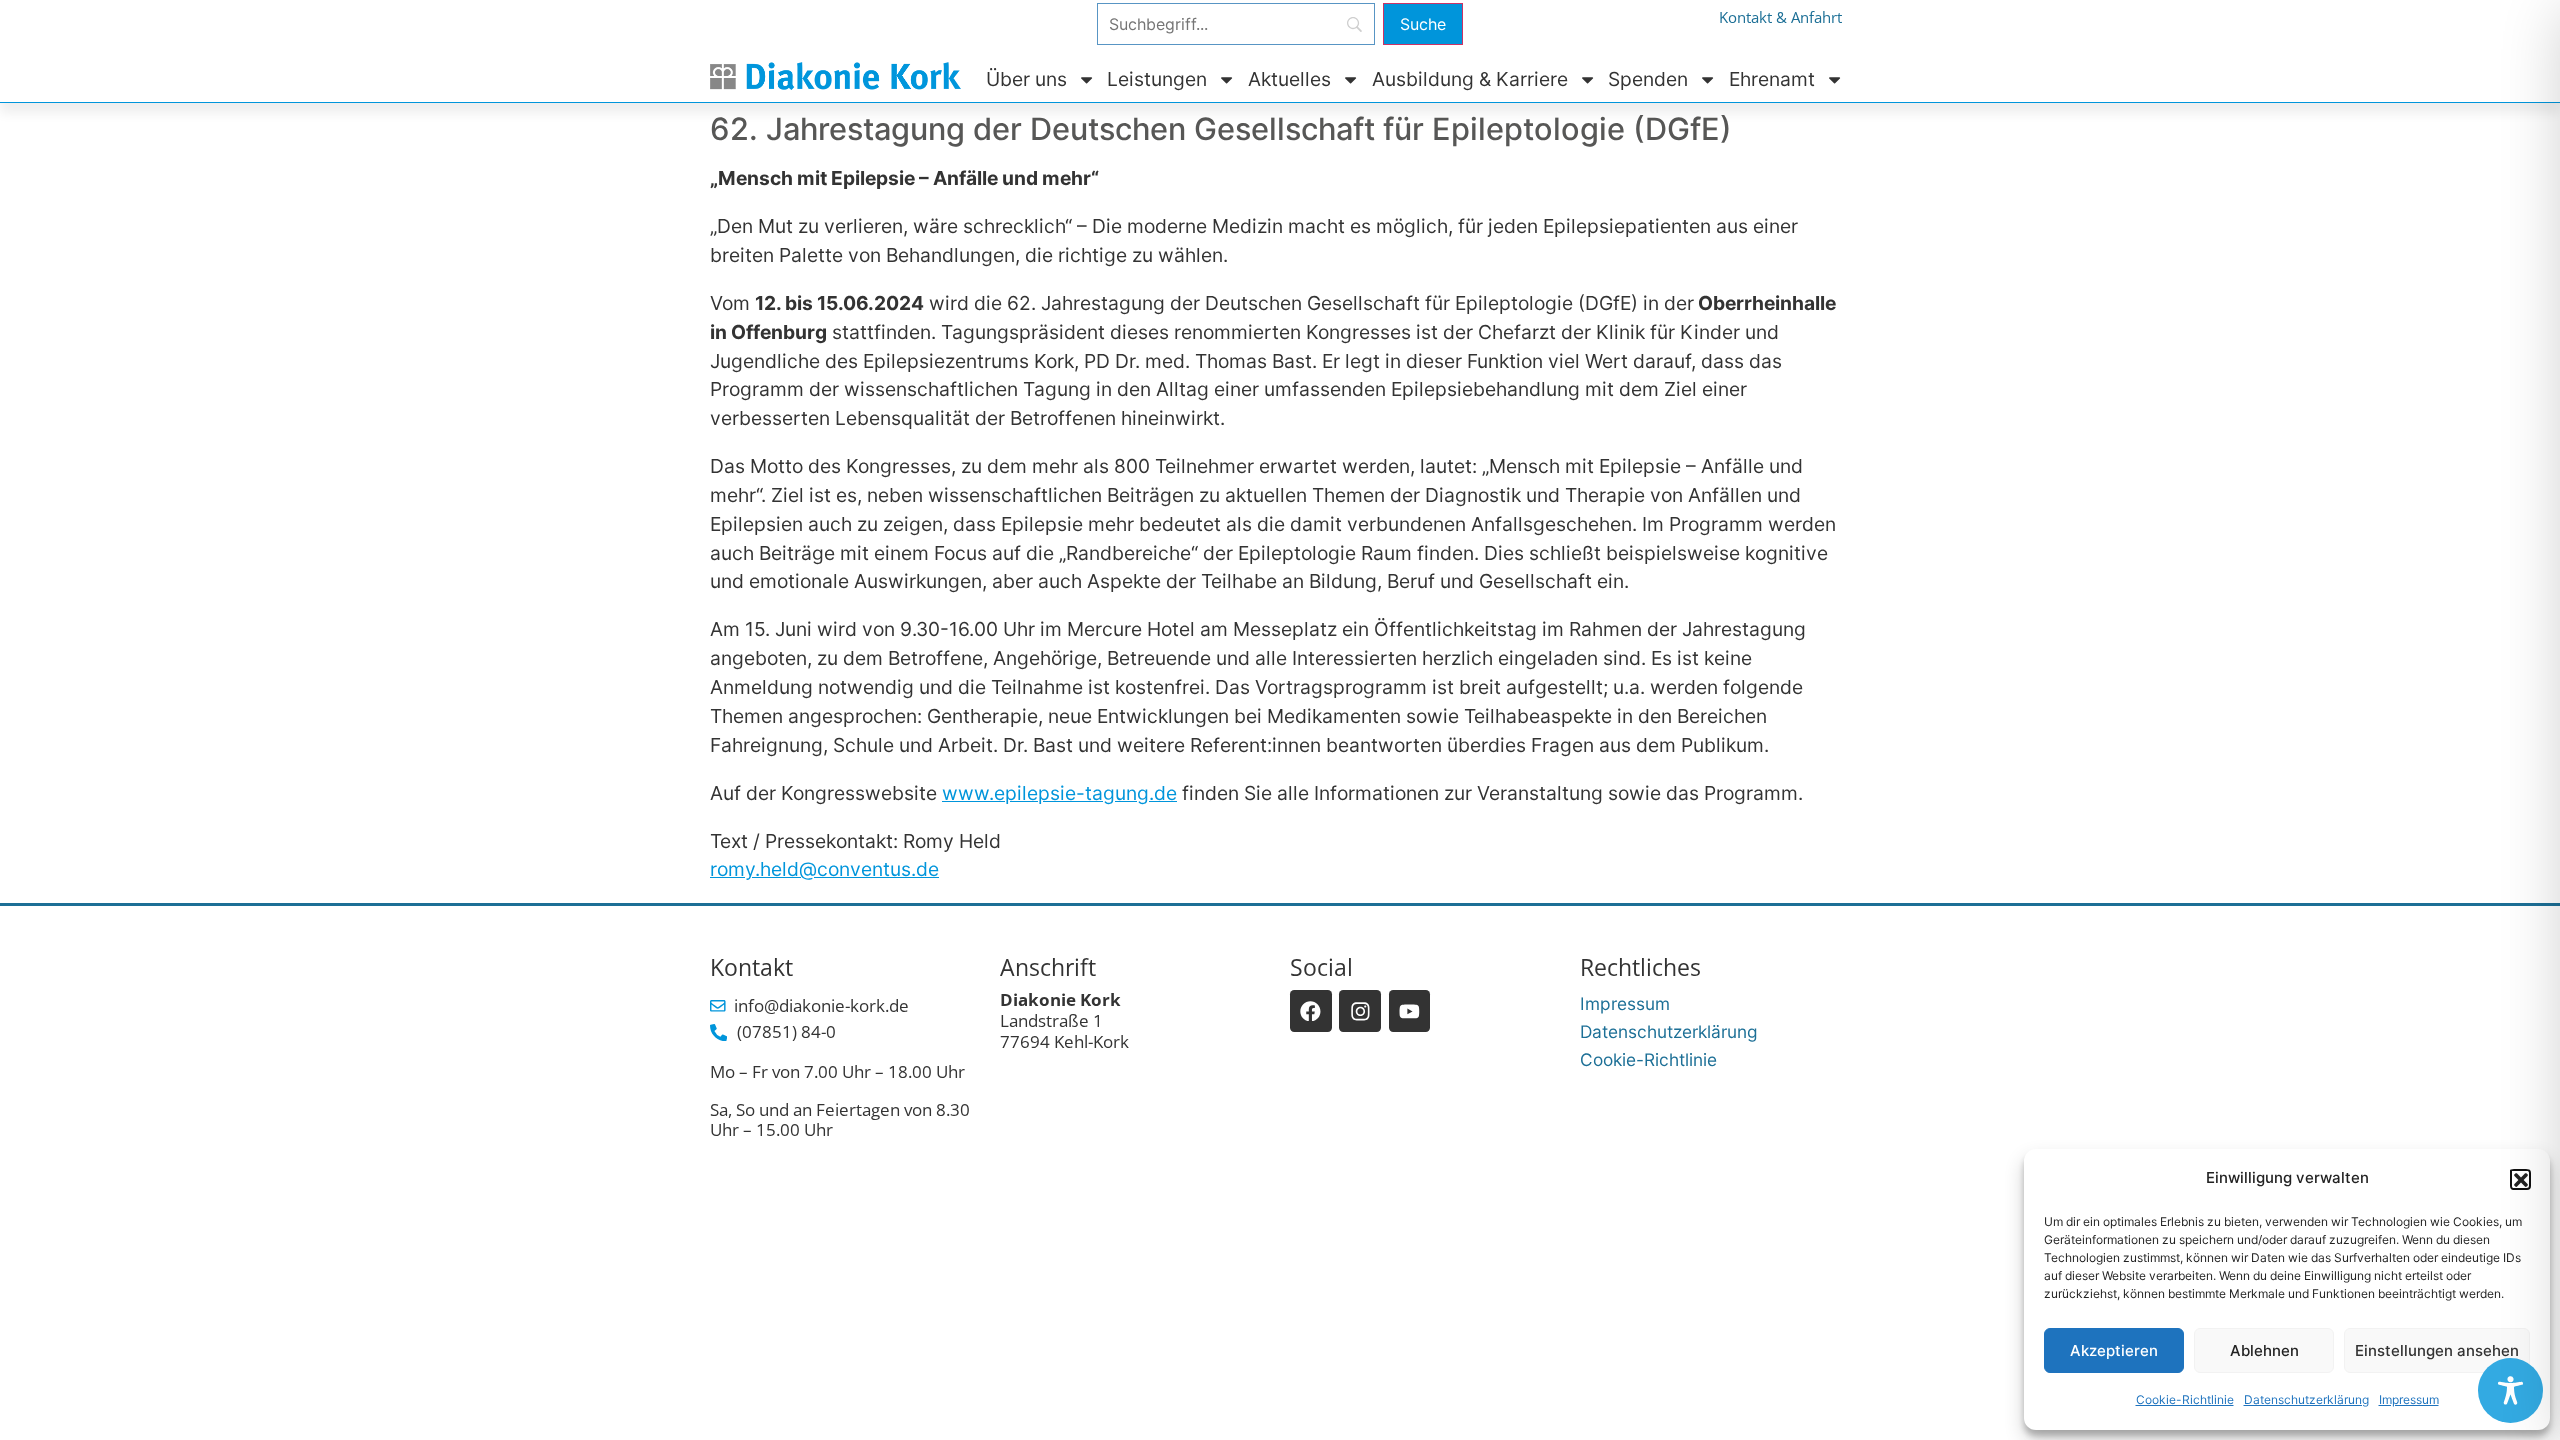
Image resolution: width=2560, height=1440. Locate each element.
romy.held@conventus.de (824, 869)
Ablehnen (2264, 1350)
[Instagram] (1360, 1011)
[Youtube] (1410, 1011)
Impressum (2409, 1399)
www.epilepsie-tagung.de (1059, 793)
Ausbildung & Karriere (1470, 79)
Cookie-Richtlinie (2185, 1399)
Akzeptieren (2114, 1350)
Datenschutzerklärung (2306, 1399)
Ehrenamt (1772, 79)
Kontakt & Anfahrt (1780, 17)
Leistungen (1157, 79)
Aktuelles (1289, 79)
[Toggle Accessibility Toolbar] (2510, 1390)
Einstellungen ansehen (2437, 1350)
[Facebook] (1311, 1011)
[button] (2520, 1179)
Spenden (1648, 79)
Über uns (1026, 79)
